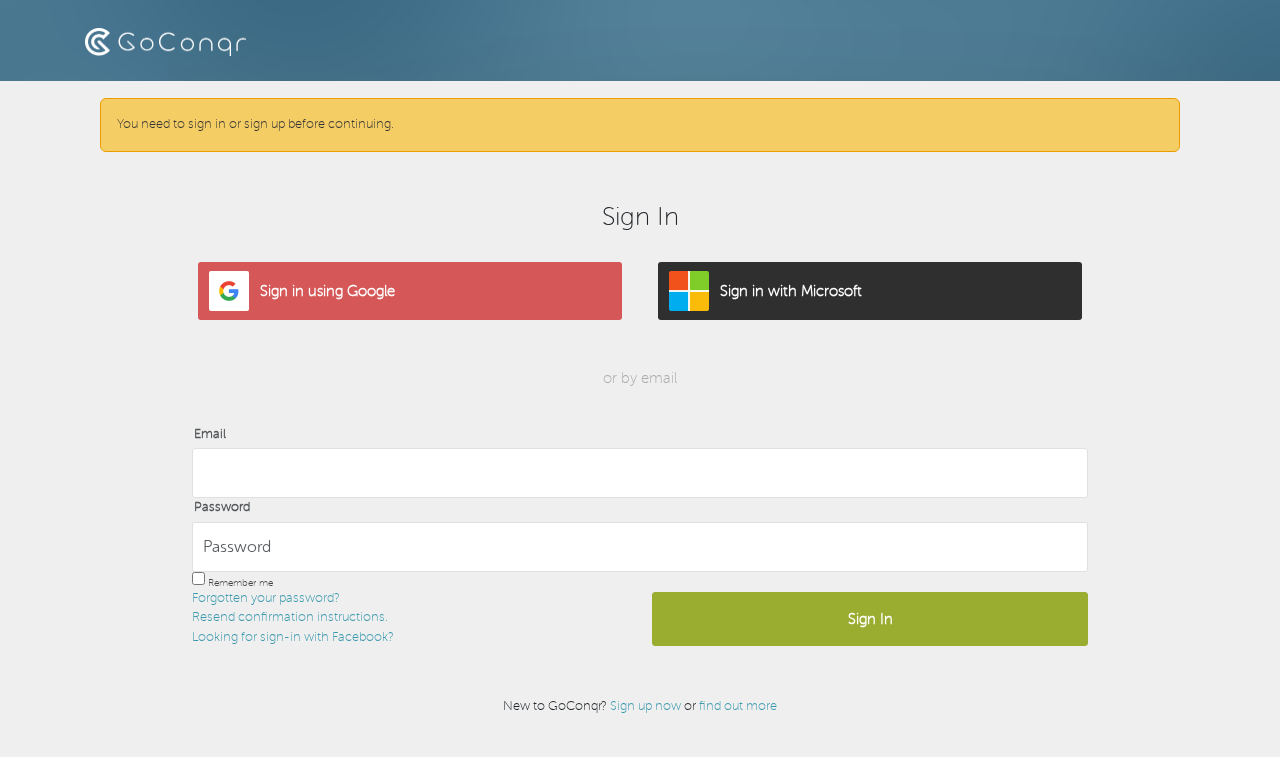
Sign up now (645, 706)
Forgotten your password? (266, 598)
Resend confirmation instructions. (290, 617)
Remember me (240, 582)
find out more (738, 706)
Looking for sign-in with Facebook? (293, 637)
